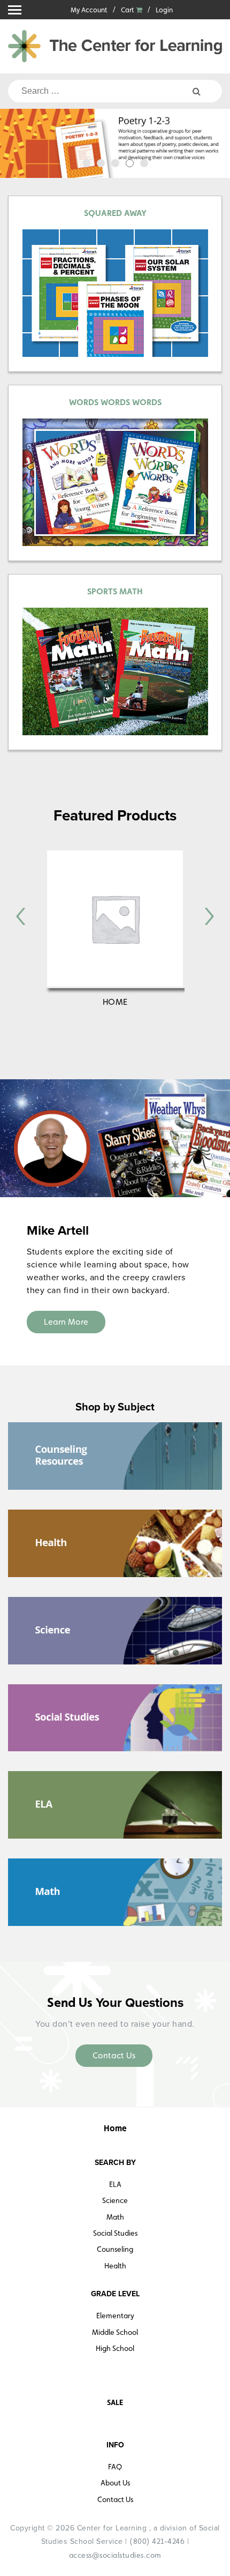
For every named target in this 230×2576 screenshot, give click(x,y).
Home (115, 1002)
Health (115, 2266)
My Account (89, 10)
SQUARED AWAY (115, 213)
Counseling (115, 2249)
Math (115, 2217)
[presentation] (21, 916)
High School (115, 2348)
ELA (115, 2184)
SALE (115, 2402)
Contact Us (114, 2055)
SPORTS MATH (115, 591)
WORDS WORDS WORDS (115, 402)
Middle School (115, 2332)
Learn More (66, 1322)
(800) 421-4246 (157, 2541)
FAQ (115, 2467)
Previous (15, 145)
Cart (128, 10)
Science (115, 2200)
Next (215, 145)
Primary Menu (15, 10)
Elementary (115, 2316)
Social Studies (115, 2233)
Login (164, 10)
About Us (115, 2483)
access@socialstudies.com (115, 2555)
